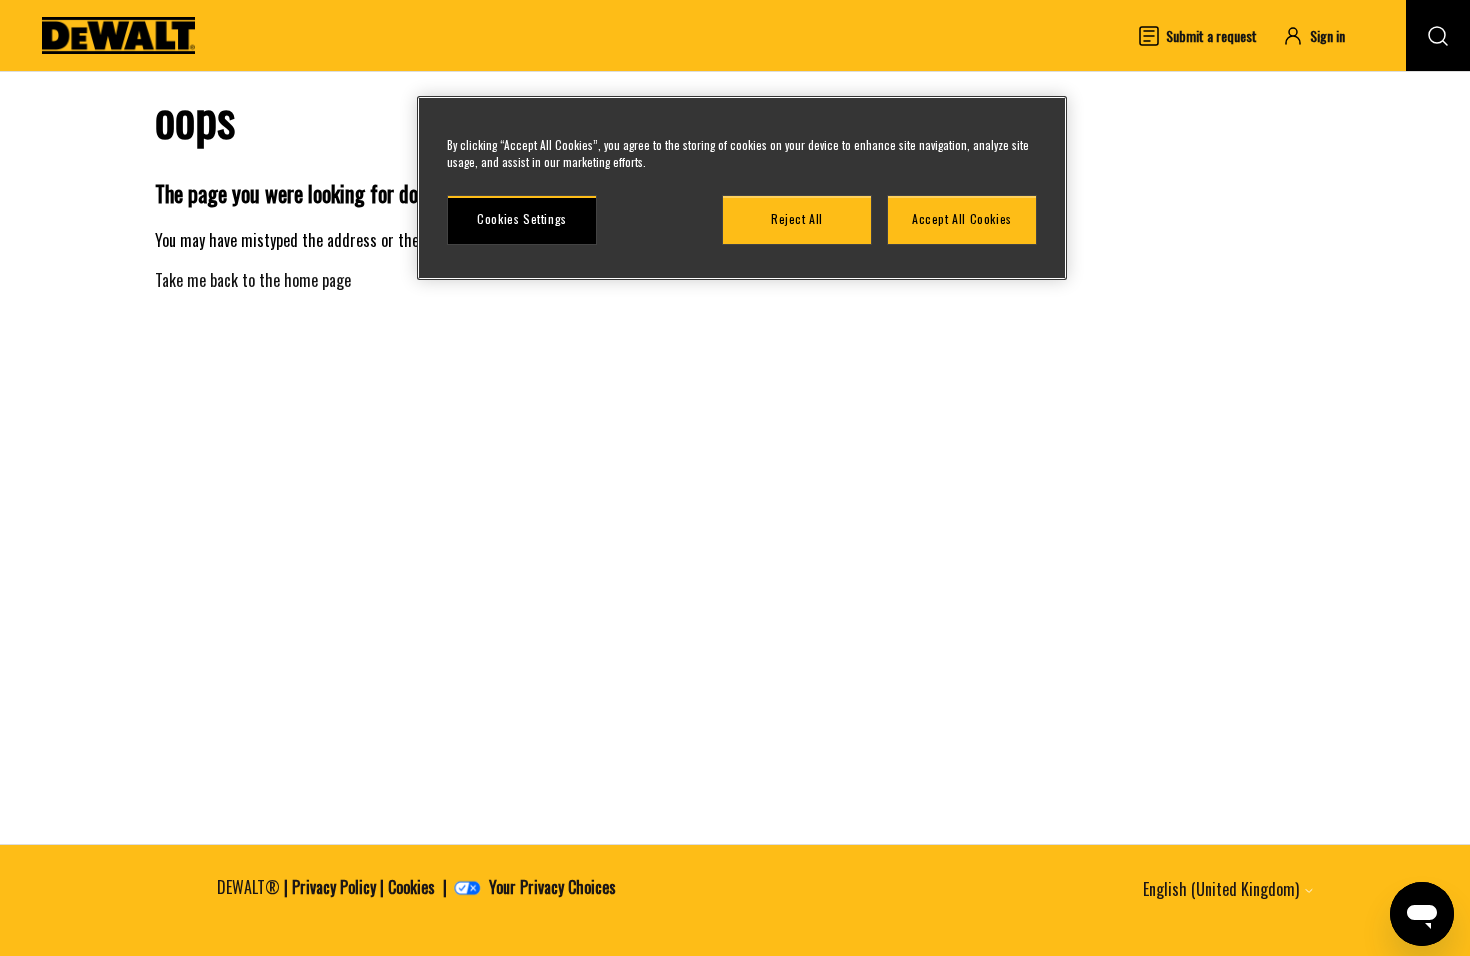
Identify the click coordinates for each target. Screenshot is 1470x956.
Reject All (797, 218)
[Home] (119, 35)
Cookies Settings (522, 218)
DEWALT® (248, 887)
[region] (742, 188)
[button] (1323, 35)
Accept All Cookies (962, 218)
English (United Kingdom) (1223, 889)
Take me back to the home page (253, 280)
